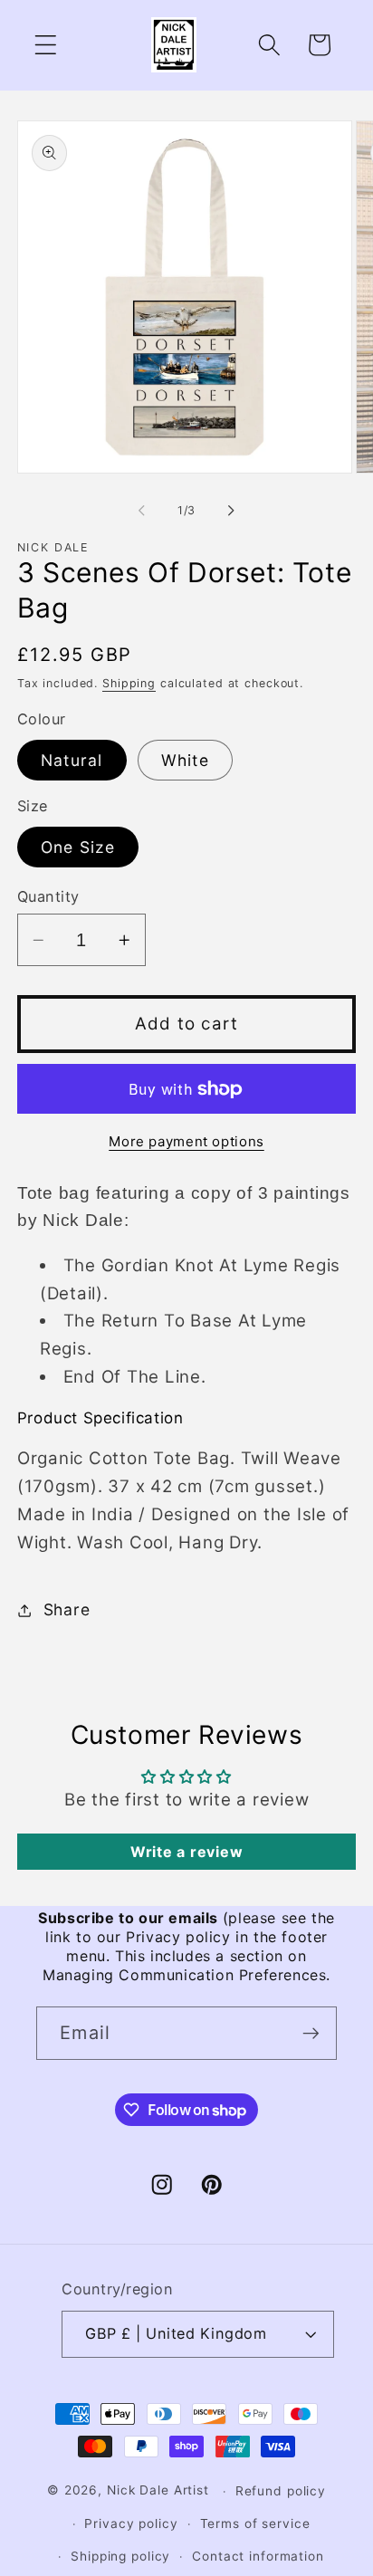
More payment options (186, 1141)
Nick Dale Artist (158, 2491)
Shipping (129, 683)
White (185, 760)
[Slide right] (232, 511)
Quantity (48, 896)
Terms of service (255, 2523)
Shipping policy (120, 2556)
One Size (78, 847)
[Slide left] (142, 511)
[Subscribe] (311, 2033)
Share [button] (67, 1609)
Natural (72, 760)
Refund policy (281, 2491)
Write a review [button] (187, 1852)
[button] (46, 45)
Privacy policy (131, 2523)
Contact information (258, 2556)
